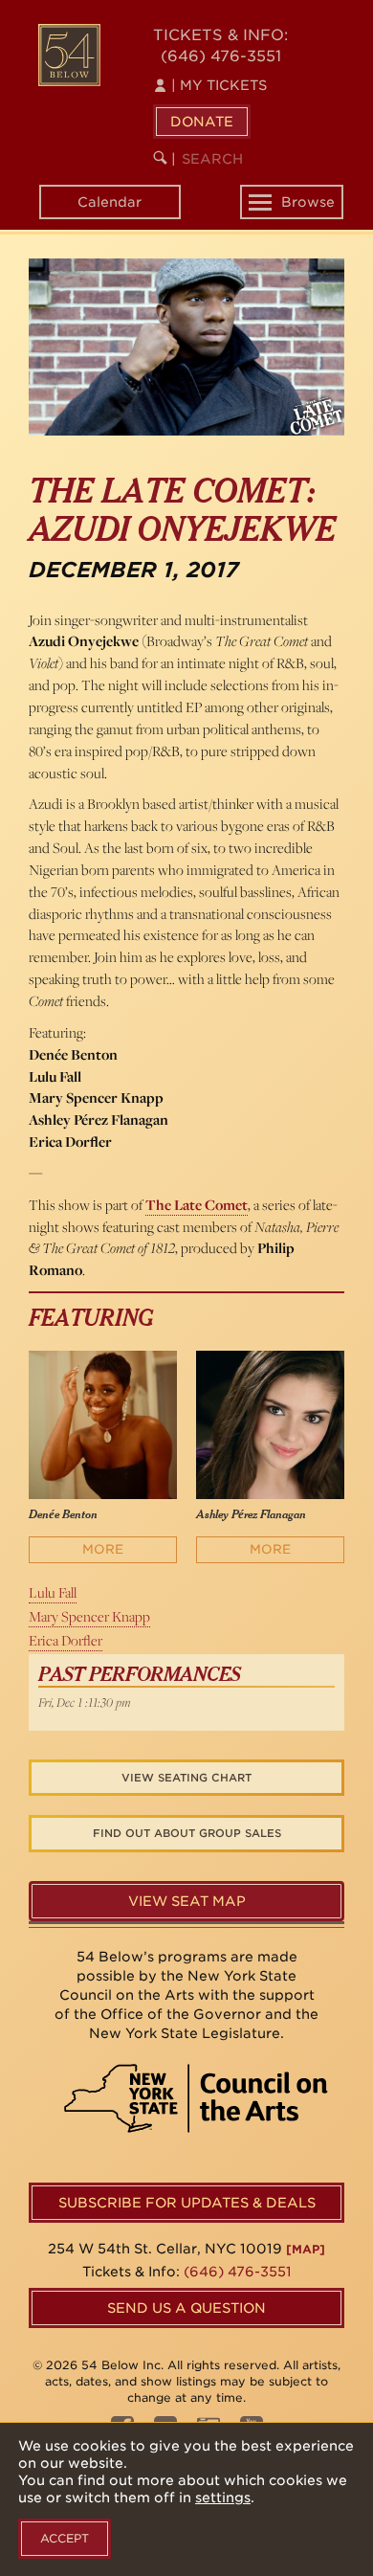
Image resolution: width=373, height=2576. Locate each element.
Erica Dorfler (66, 1640)
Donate (202, 122)
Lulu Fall (53, 1592)
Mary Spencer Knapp (89, 1616)
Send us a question (186, 2308)
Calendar (110, 202)
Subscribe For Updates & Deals (187, 2203)
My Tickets (219, 85)
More (103, 1549)
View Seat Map (187, 1901)
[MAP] (306, 2249)
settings (223, 2498)
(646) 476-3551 (221, 56)
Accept (65, 2538)
